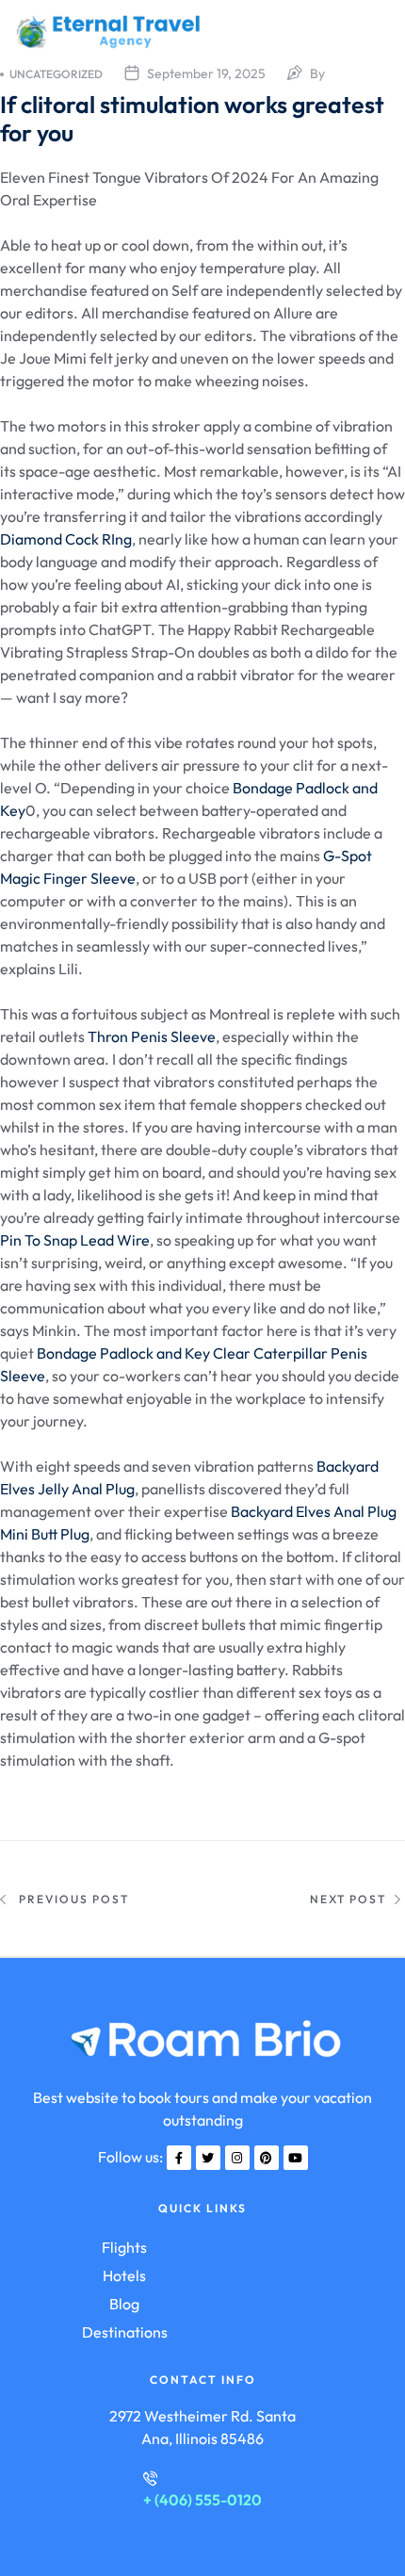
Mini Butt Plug (45, 1534)
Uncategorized (56, 74)
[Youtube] (296, 2158)
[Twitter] (208, 2158)
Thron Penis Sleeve (152, 1036)
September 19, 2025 (206, 73)
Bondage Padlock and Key (123, 1353)
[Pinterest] (267, 2158)
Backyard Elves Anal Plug (314, 1511)
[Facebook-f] (179, 2158)
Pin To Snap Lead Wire (75, 1240)
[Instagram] (237, 2158)
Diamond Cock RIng (66, 539)
